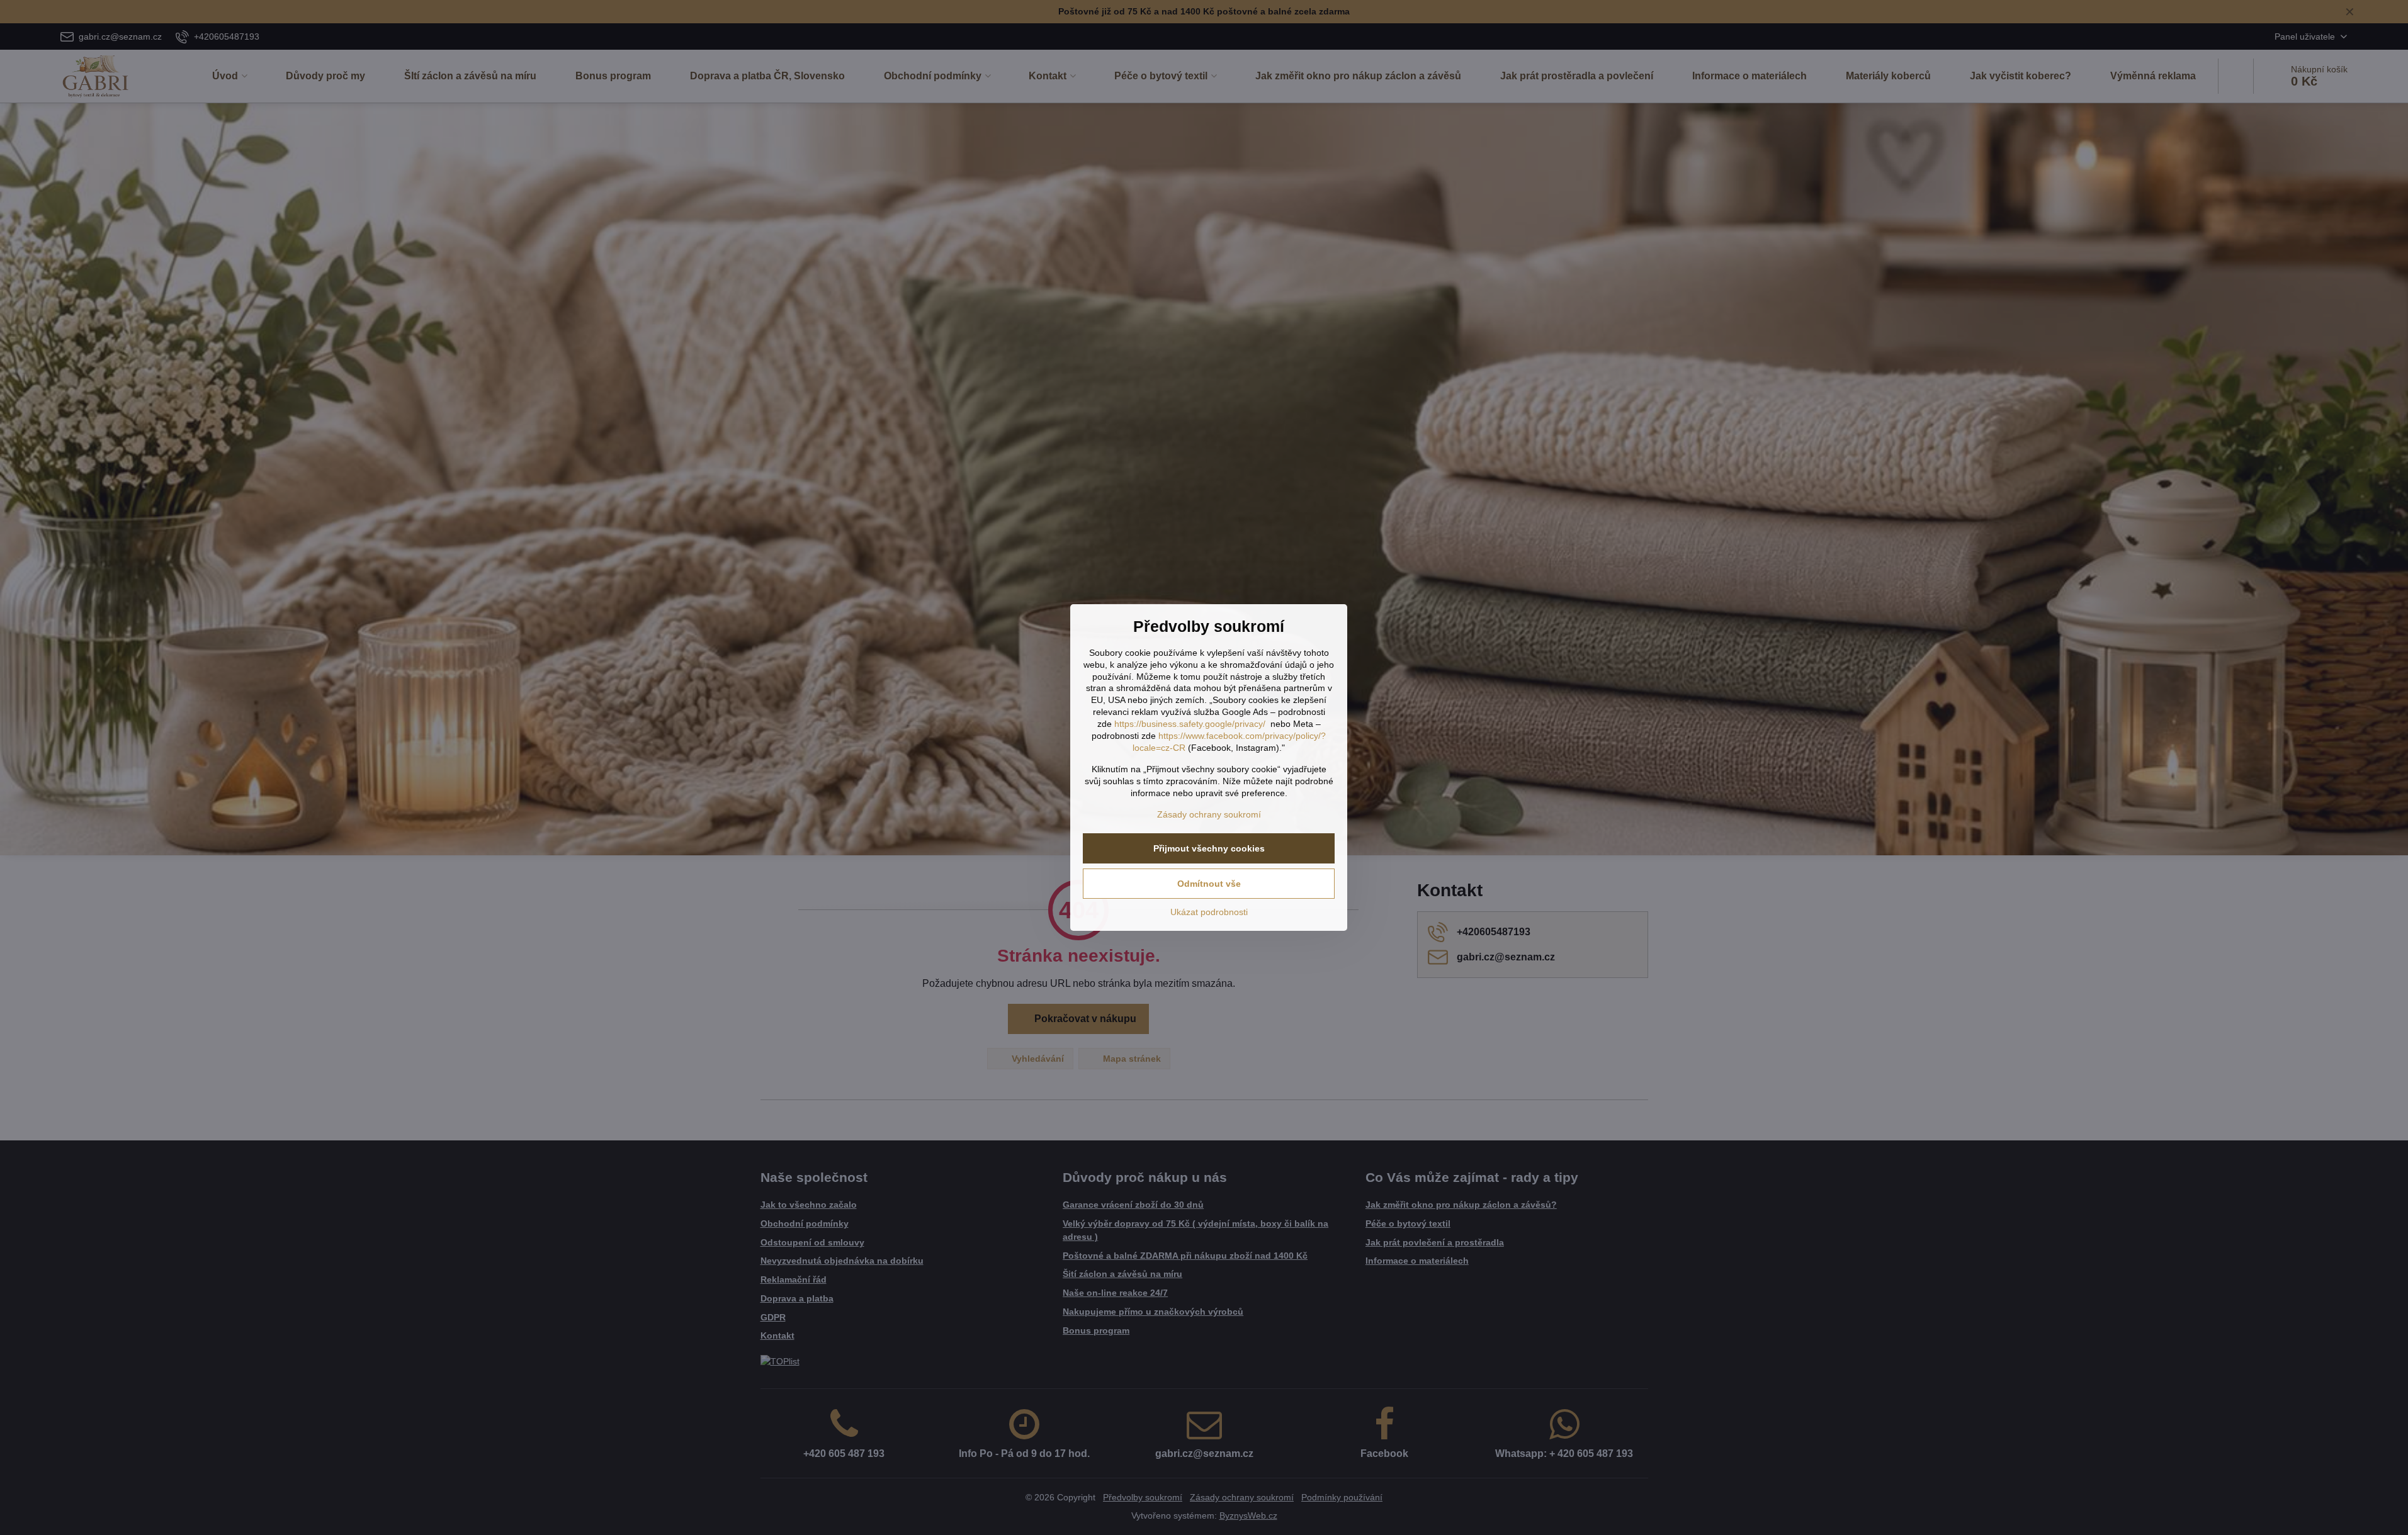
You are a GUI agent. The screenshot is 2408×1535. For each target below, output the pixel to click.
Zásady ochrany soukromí (1209, 814)
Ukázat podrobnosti (1209, 912)
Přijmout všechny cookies (1209, 848)
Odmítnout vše (1209, 884)
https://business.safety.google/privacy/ (1190, 724)
